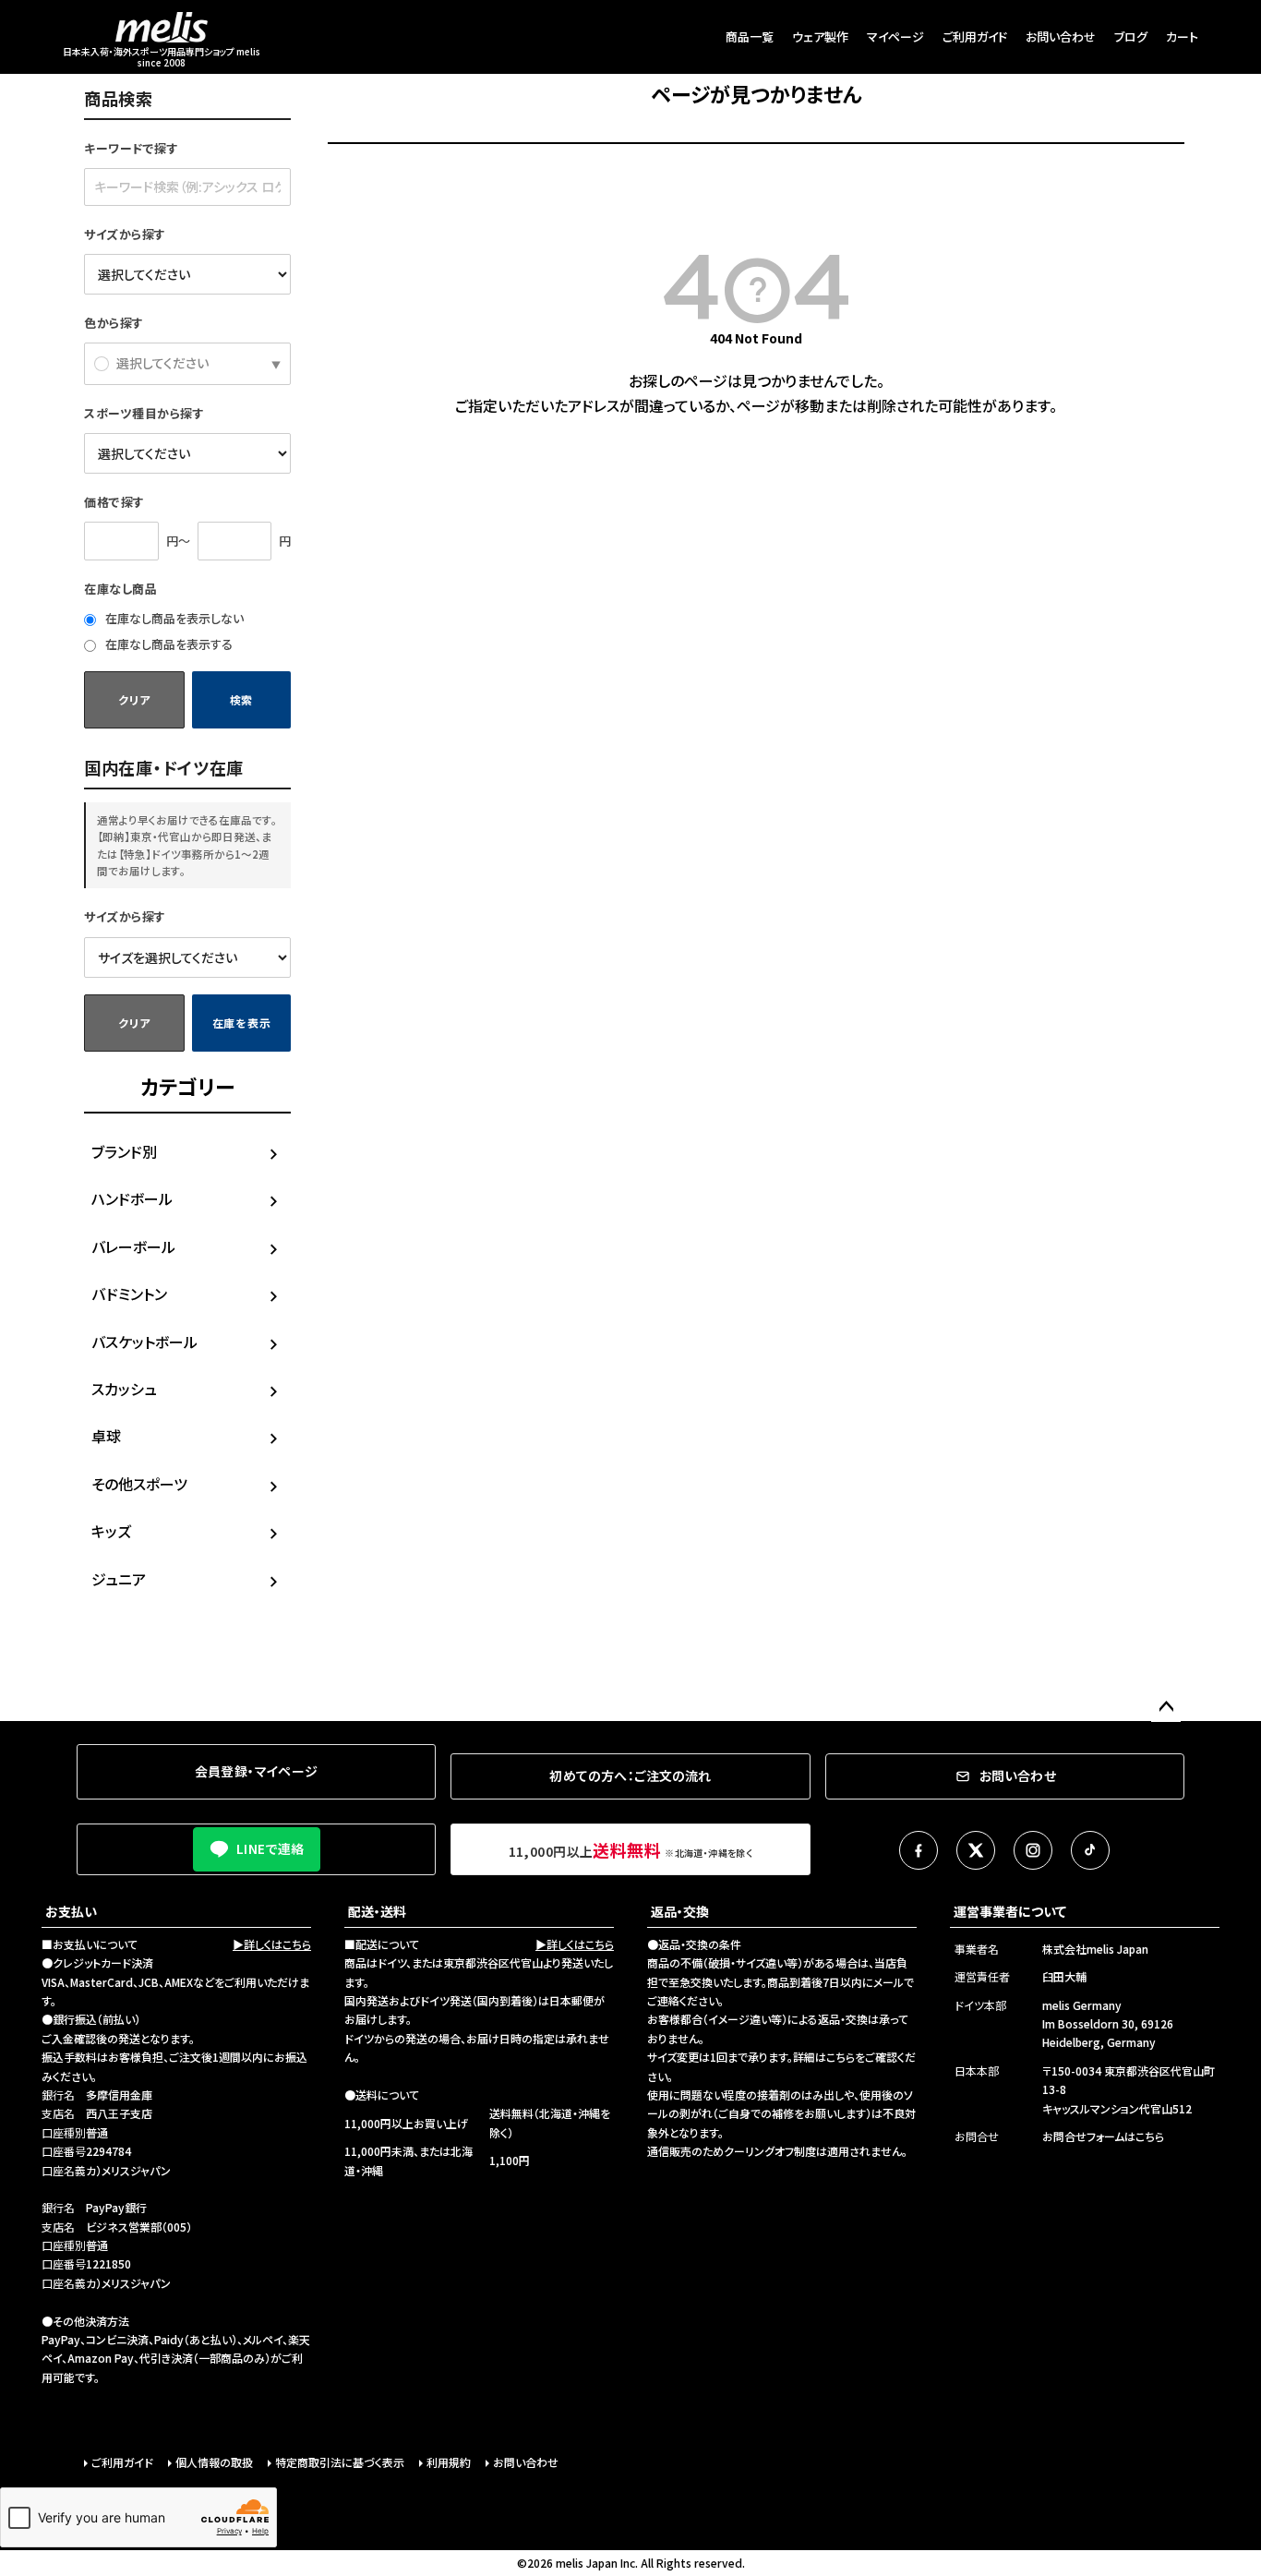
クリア (134, 699)
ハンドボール (132, 1198)
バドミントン (129, 1294)
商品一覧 (750, 36)
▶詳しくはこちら (272, 1944)
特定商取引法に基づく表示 (340, 2462)
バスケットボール (144, 1342)
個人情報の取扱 (214, 2462)
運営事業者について (1010, 1911)
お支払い (71, 1911)
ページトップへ (1166, 1707)
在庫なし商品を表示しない (173, 618)
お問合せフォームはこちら (1103, 2136)
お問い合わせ (1061, 36)
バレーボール (133, 1246)
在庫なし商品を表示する (168, 644)
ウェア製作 (820, 36)
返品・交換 (680, 1911)
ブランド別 (124, 1151)
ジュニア (119, 1579)
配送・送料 (377, 1911)
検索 (241, 699)
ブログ (1131, 36)
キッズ (111, 1531)
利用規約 (449, 2462)
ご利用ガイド (975, 36)
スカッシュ (124, 1389)
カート (1182, 36)
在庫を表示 (242, 1023)
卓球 (106, 1436)
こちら (841, 2057)
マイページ (895, 36)
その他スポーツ (139, 1484)
